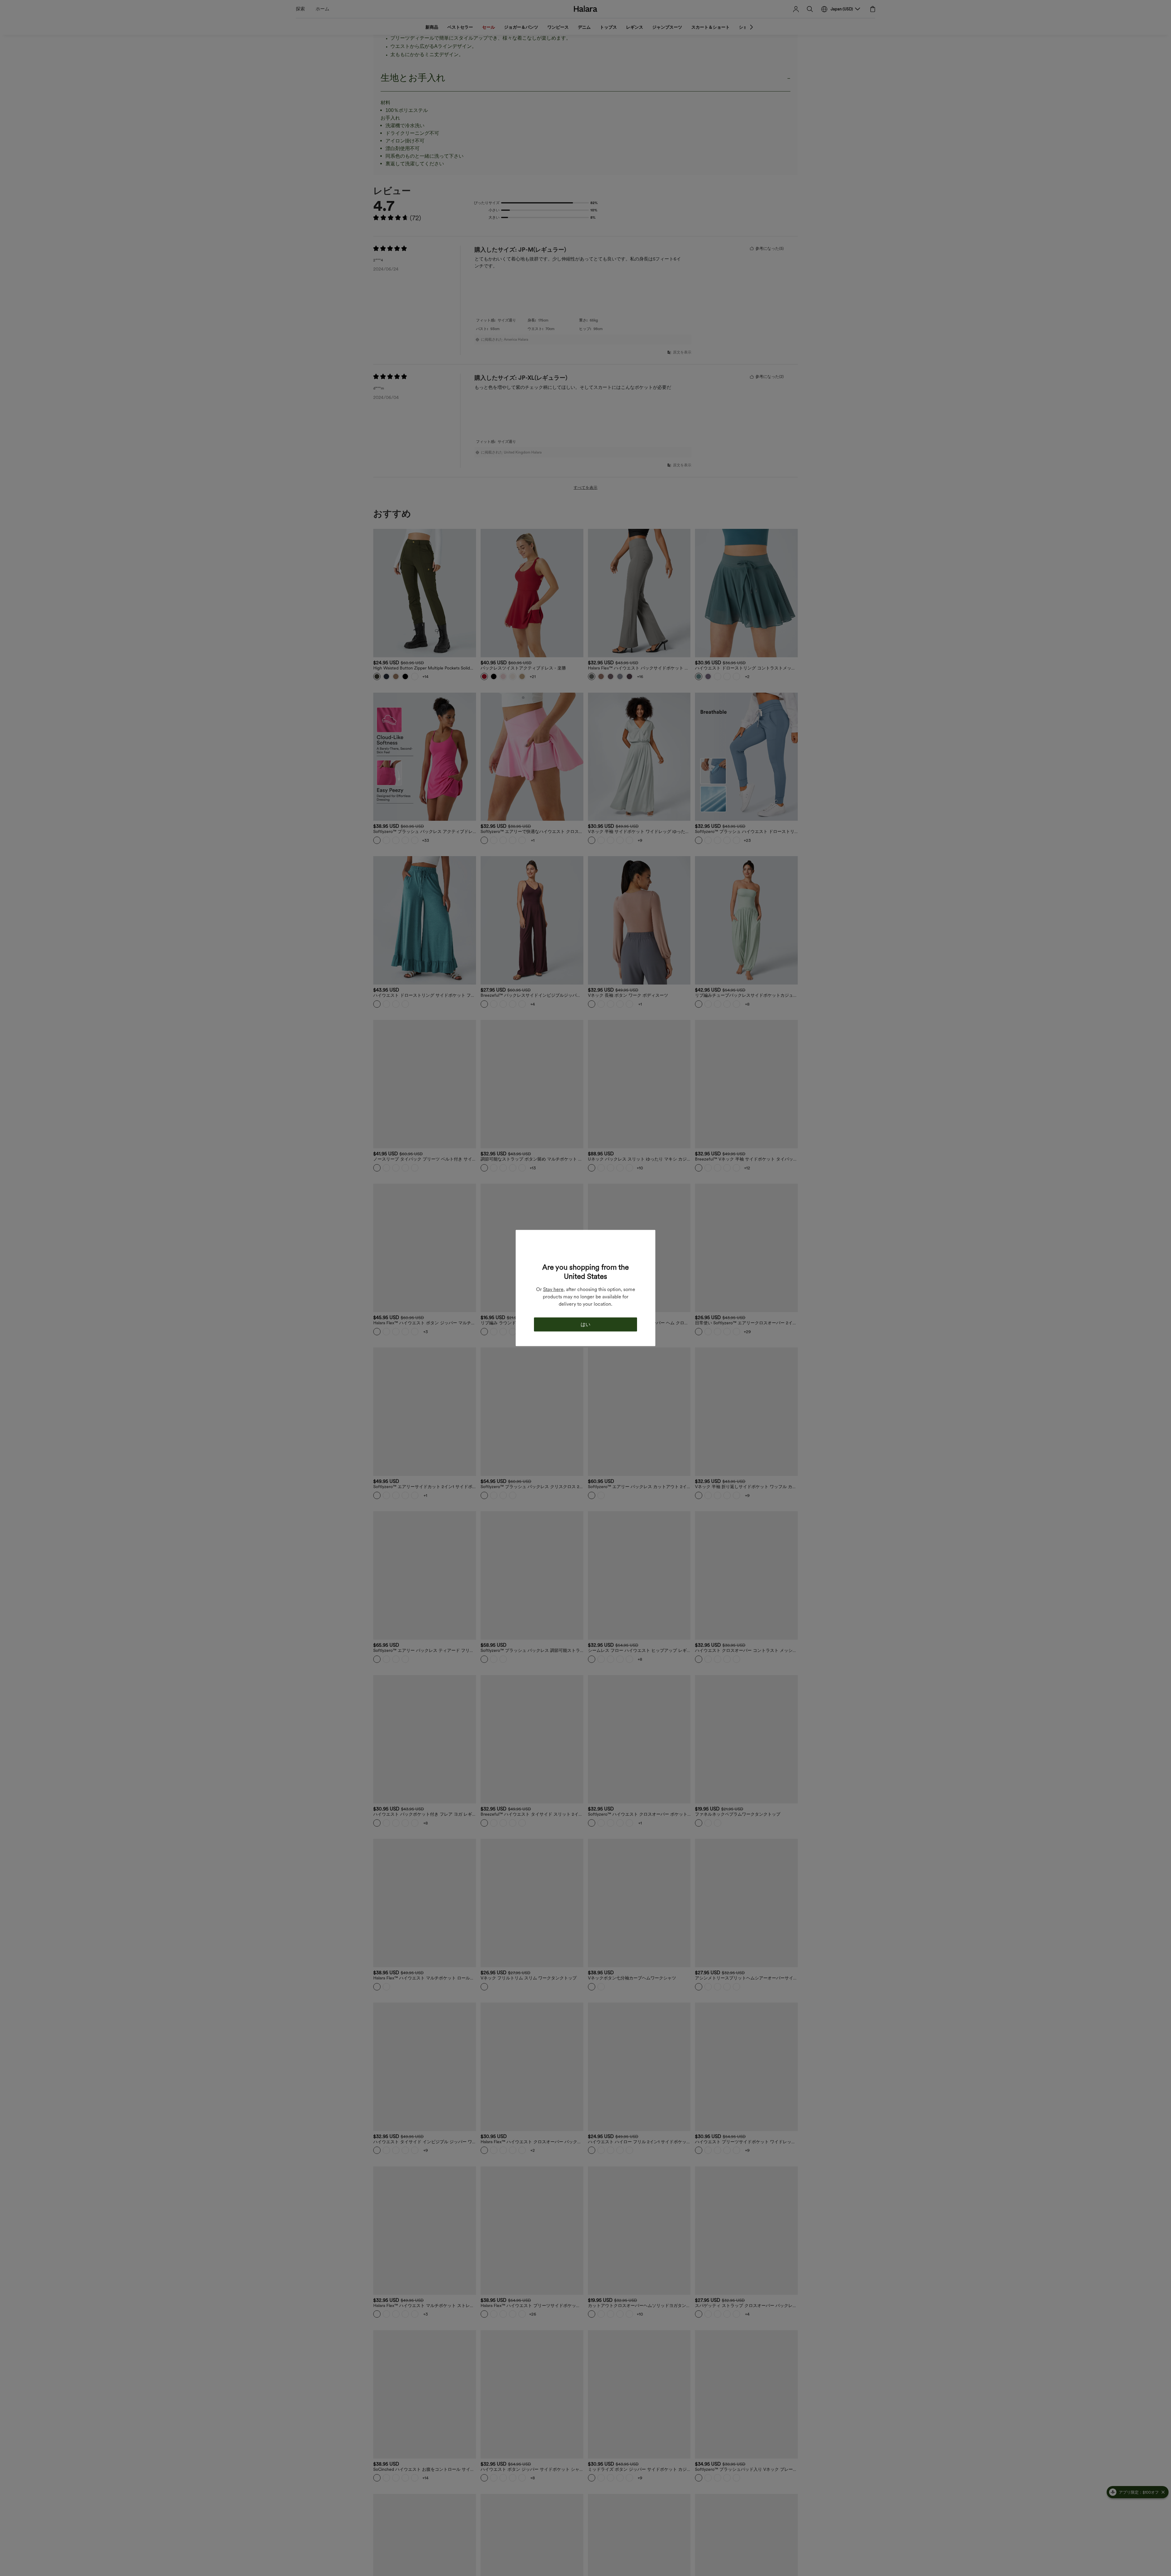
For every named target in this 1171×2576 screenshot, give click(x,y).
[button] (585, 1250)
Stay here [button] (553, 1289)
